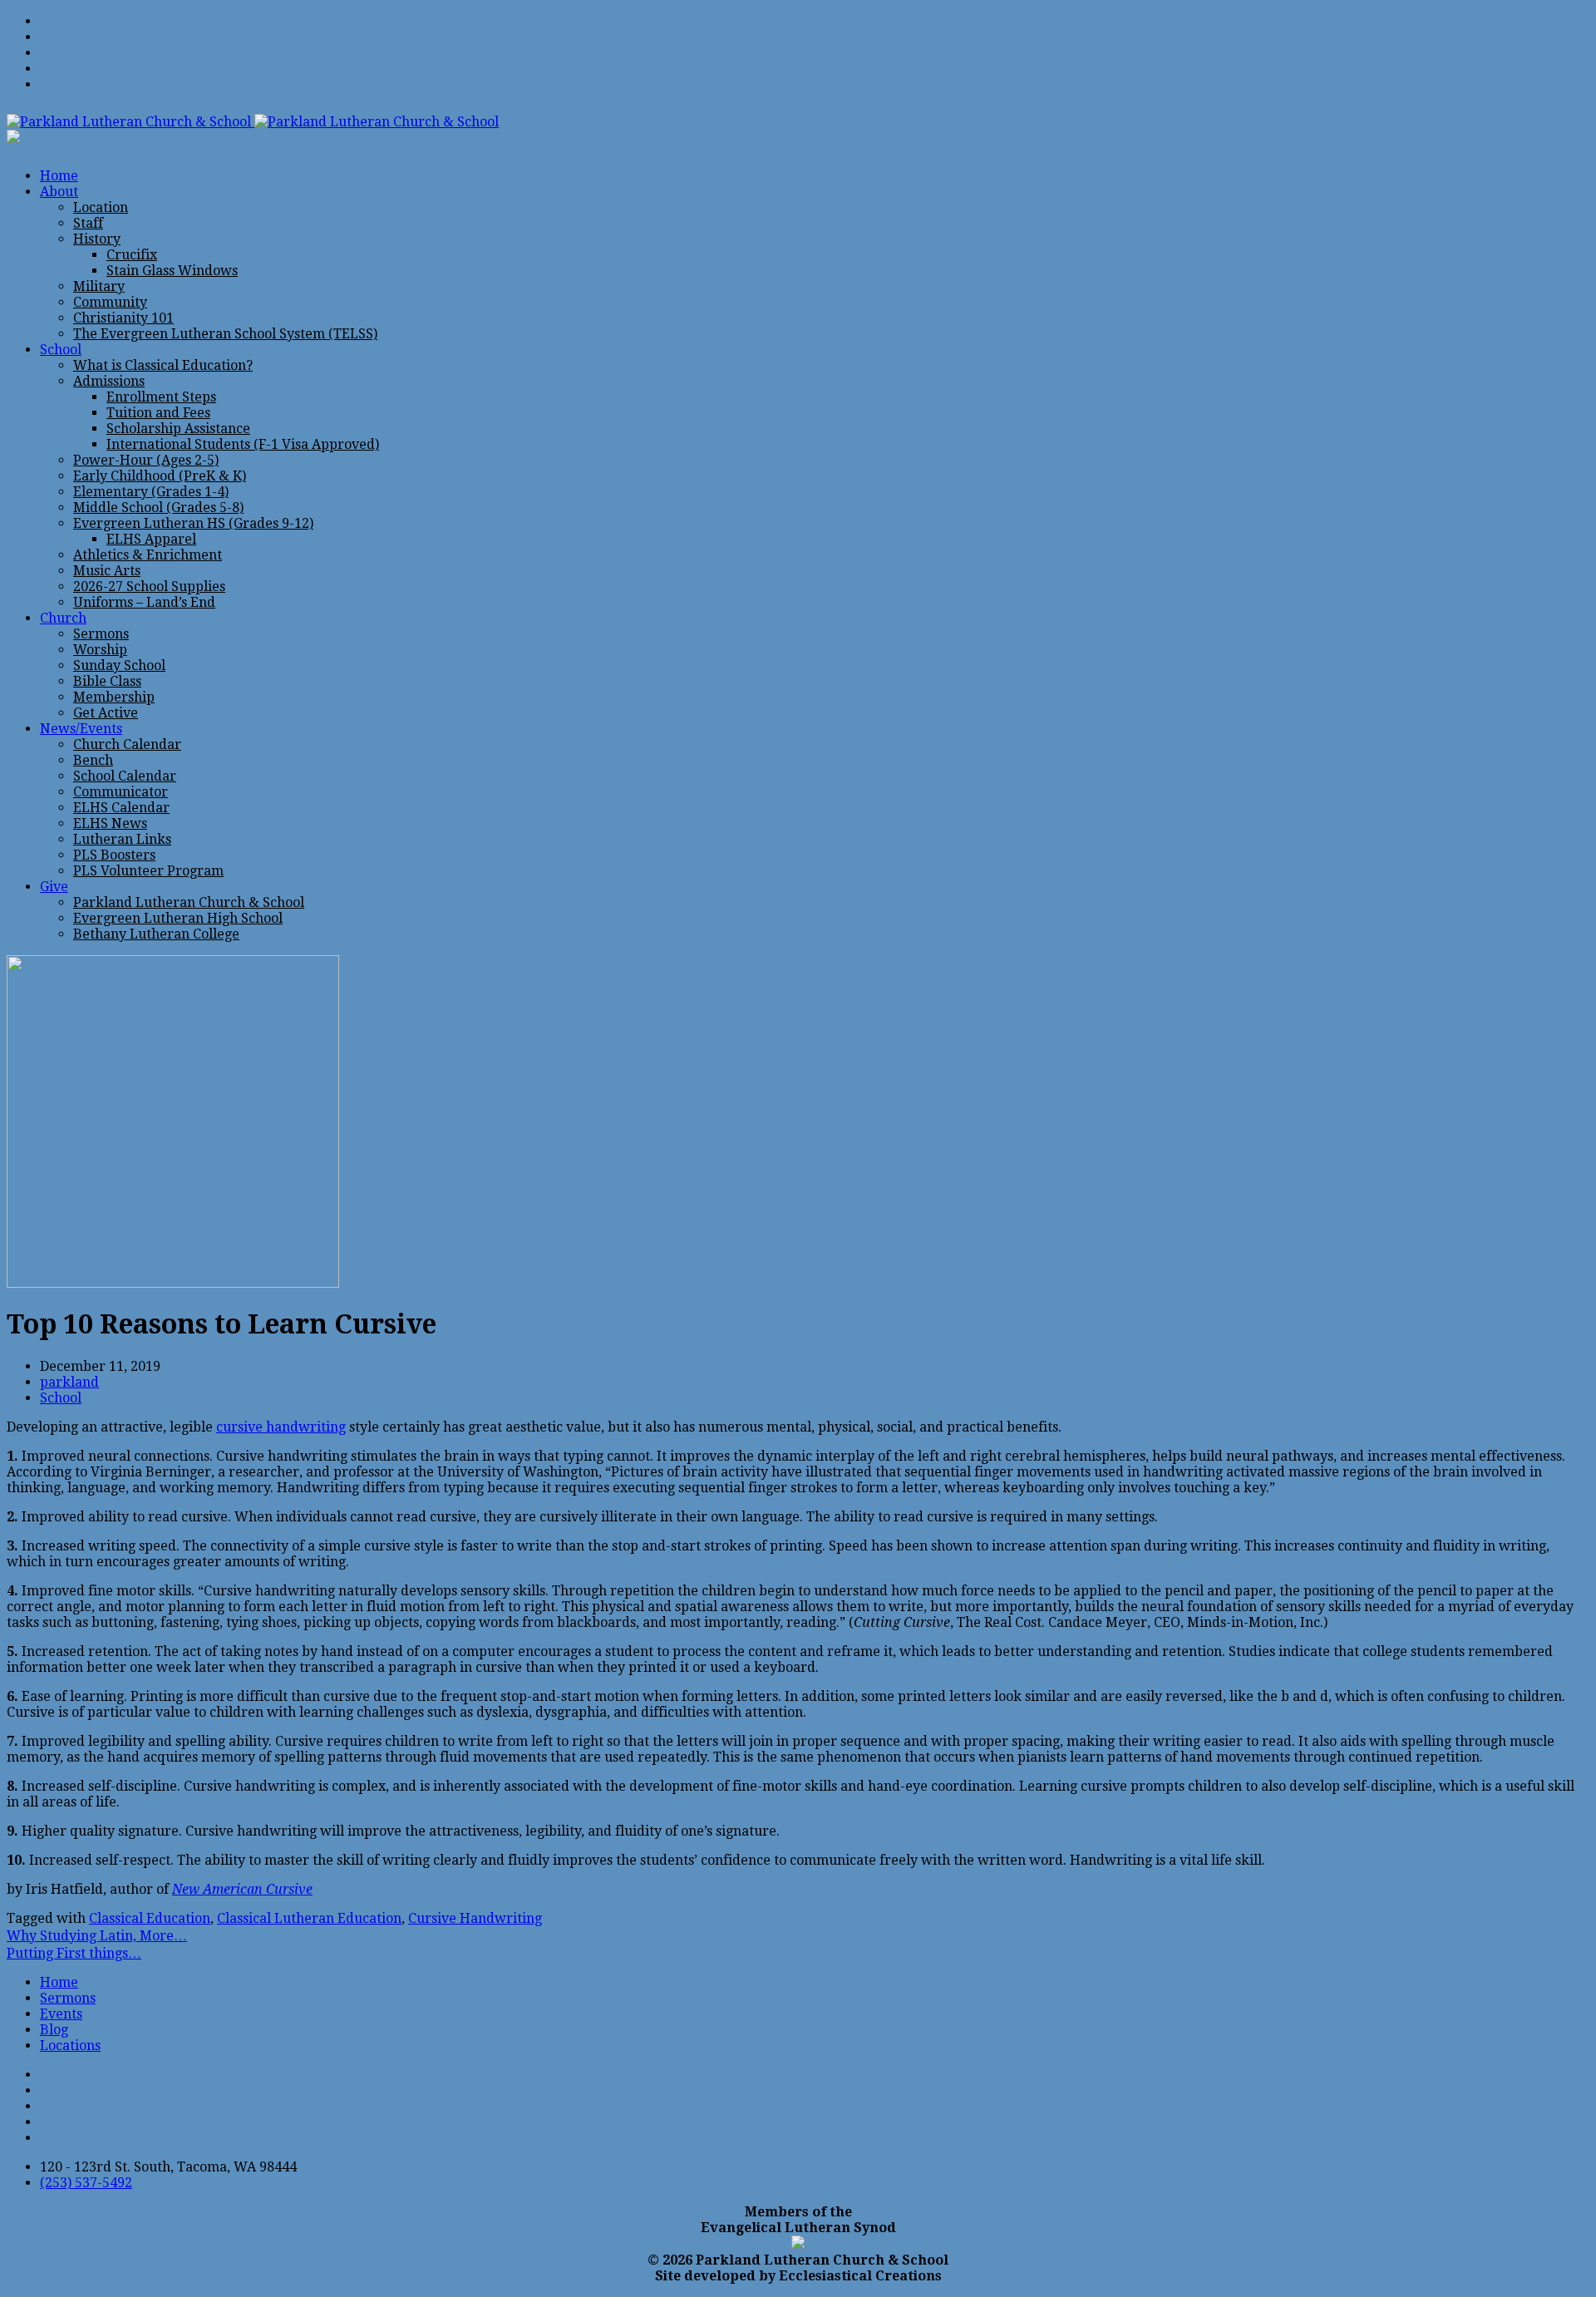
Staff (88, 223)
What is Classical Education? (163, 365)
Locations (70, 2046)
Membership (114, 697)
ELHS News (110, 823)
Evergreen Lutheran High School (178, 918)
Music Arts (107, 571)
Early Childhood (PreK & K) (160, 476)
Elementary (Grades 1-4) (151, 492)
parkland (69, 1382)
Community (110, 302)
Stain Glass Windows (172, 271)
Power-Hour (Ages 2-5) (146, 460)
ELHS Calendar (121, 808)
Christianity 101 (123, 318)
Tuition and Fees (158, 413)
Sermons (101, 634)
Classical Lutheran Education (309, 1918)
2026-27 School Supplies (149, 587)
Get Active (106, 713)
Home (59, 1982)
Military (99, 286)
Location (101, 207)
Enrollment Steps (161, 397)
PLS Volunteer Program (148, 871)
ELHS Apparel (151, 539)
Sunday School (119, 665)
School (61, 1398)
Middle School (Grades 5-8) (158, 508)
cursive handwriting (281, 1427)
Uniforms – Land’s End (144, 602)
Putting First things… (74, 1953)
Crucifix (132, 255)
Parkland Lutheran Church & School (189, 902)
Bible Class (107, 681)
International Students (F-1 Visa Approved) (243, 444)
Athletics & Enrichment (148, 555)
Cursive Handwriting (475, 1918)
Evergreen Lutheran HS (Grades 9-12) (193, 523)
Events (61, 2014)
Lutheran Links (122, 839)
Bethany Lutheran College (156, 934)
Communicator (121, 792)
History (97, 239)
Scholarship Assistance (178, 429)
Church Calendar (127, 744)
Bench (93, 760)
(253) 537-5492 (86, 2183)
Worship (100, 650)
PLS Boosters (114, 855)
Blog (54, 2030)
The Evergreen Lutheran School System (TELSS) (225, 334)
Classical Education (150, 1918)
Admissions (109, 381)
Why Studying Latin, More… (97, 1936)
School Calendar (125, 776)
